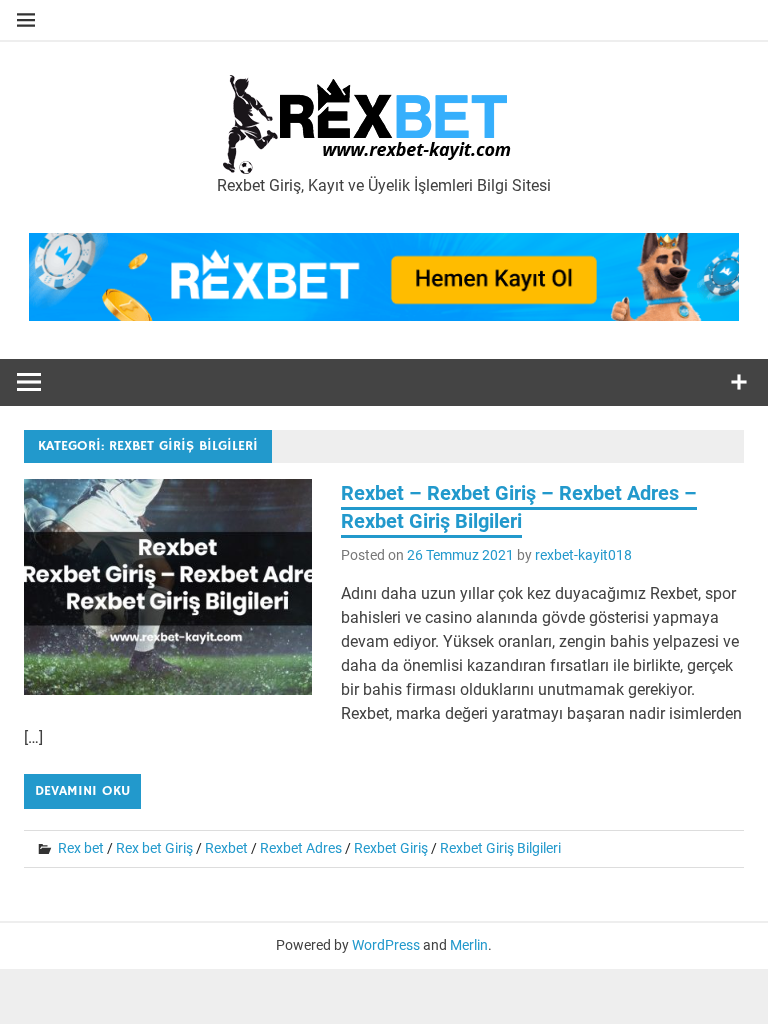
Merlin (469, 945)
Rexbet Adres (301, 848)
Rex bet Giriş (154, 848)
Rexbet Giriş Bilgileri (500, 848)
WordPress (386, 945)
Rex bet (81, 848)
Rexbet (226, 848)
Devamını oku (82, 791)
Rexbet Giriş (391, 848)
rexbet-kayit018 (583, 555)
